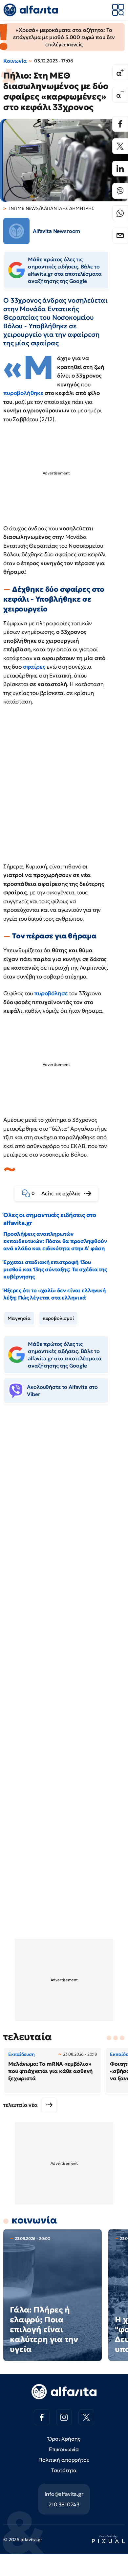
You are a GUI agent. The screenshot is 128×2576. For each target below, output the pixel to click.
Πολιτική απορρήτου (64, 2460)
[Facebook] (120, 124)
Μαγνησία (19, 1318)
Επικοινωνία (64, 2449)
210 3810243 (64, 2504)
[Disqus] (64, 1509)
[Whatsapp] (120, 213)
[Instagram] (64, 2417)
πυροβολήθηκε (23, 393)
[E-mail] (120, 236)
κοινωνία (34, 2220)
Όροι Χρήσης (64, 2439)
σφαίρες (34, 667)
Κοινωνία (15, 61)
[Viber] (120, 191)
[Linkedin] (120, 169)
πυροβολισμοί (58, 1318)
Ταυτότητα (64, 2470)
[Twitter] (120, 146)
